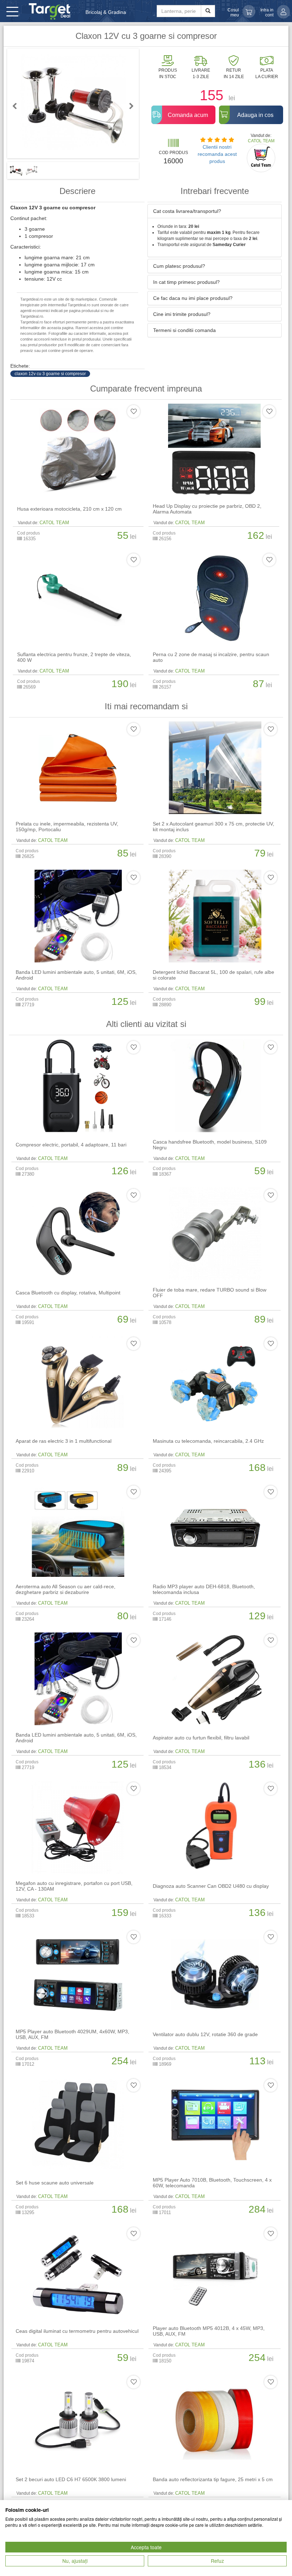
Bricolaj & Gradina (106, 12)
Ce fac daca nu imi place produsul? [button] (193, 298)
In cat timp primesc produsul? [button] (186, 282)
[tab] (215, 211)
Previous (18, 106)
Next (128, 106)
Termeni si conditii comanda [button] (184, 330)
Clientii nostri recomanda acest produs (217, 154)
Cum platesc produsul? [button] (179, 266)
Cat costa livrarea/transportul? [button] (187, 211)
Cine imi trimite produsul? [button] (182, 314)
